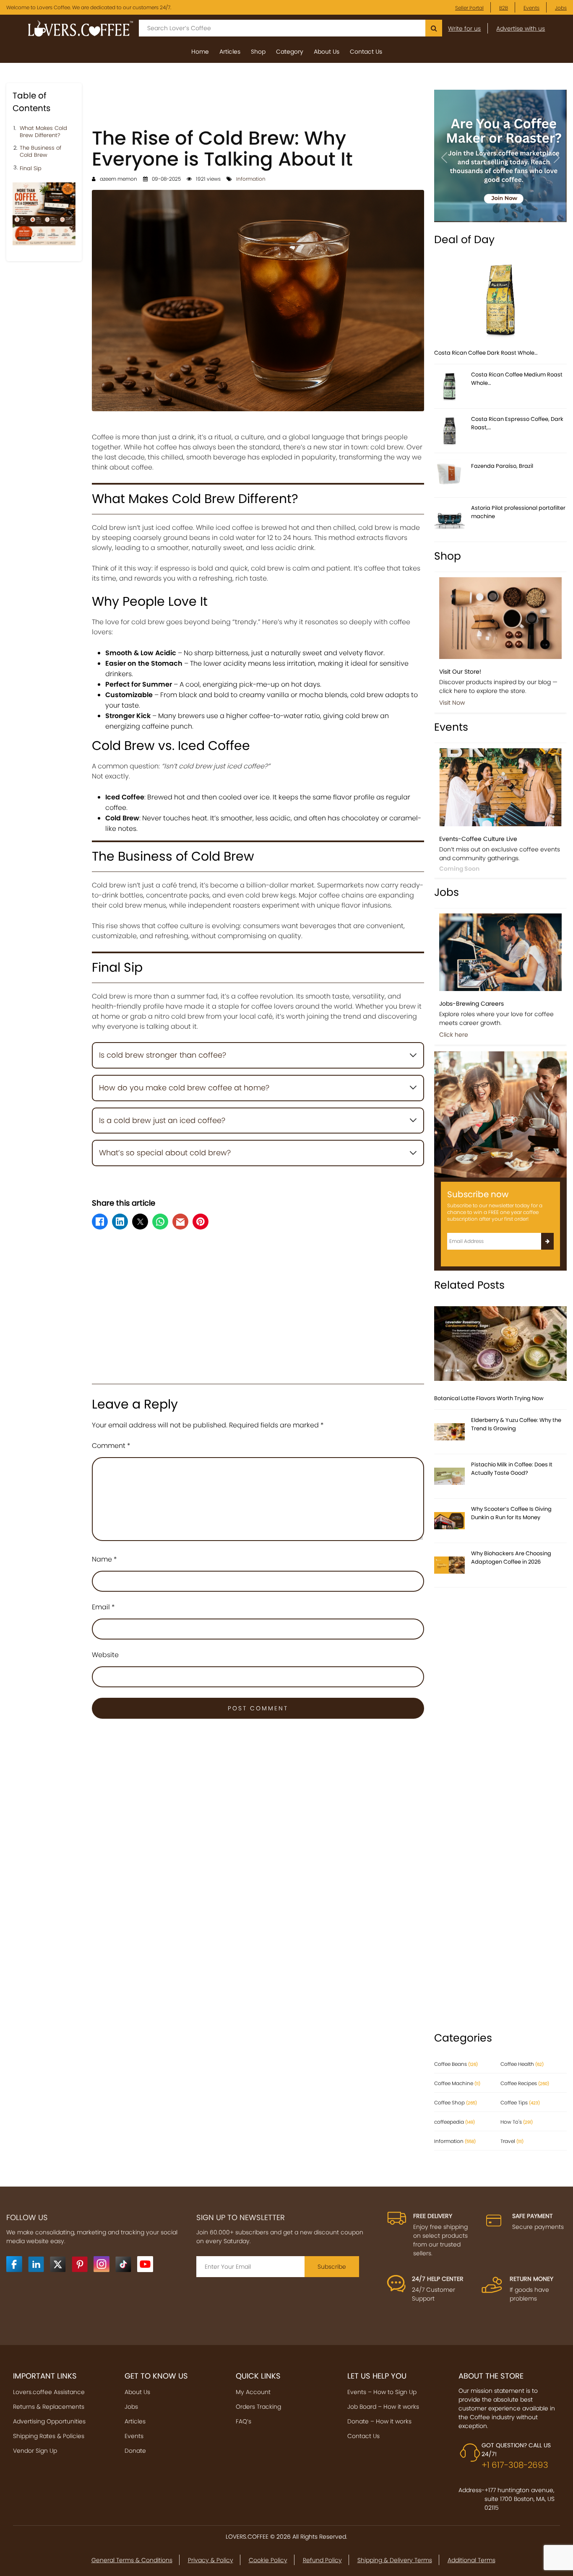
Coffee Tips (520, 2103)
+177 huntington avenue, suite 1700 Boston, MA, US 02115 (520, 2499)
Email (103, 1607)
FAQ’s (244, 2421)
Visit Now (452, 703)
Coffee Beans (456, 2064)
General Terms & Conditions (132, 2560)
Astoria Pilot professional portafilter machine (518, 512)
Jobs (561, 8)
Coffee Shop (456, 2103)
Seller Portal (469, 8)
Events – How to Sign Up (382, 2392)
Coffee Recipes (525, 2083)
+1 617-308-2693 (515, 2465)
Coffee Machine (457, 2083)
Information (251, 179)
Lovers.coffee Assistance (49, 2392)
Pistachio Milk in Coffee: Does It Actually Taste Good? (512, 1469)
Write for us (464, 29)
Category (290, 52)
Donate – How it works (379, 2421)
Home (200, 52)
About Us (327, 52)
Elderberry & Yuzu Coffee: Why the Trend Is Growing (516, 1424)
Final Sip (31, 169)
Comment (111, 1446)
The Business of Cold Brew (40, 152)
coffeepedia (454, 2122)
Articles (230, 52)
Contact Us (366, 52)
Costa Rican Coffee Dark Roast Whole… (486, 353)
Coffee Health (522, 2064)
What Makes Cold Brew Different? (43, 132)
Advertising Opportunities (49, 2421)
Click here (454, 1035)
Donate (135, 2451)
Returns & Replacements (49, 2407)
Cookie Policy (268, 2560)
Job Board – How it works (383, 2407)
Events (531, 8)
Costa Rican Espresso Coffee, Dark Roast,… (517, 423)
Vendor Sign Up (35, 2451)
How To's (517, 2122)
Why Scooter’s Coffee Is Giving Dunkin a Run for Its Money (511, 1513)
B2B (504, 8)
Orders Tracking (258, 2407)
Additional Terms (471, 2560)
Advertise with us (521, 29)
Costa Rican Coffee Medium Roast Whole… (517, 379)
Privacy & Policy (211, 2560)
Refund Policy (322, 2560)
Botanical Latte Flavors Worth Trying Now (489, 1398)
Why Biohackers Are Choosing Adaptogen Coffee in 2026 (511, 1558)
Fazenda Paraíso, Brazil (502, 466)
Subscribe (332, 2267)
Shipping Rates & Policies (49, 2436)
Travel (512, 2141)
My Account (253, 2392)
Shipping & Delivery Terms (395, 2560)
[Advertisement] (258, 102)
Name (104, 1559)
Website (105, 1655)
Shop (258, 52)
